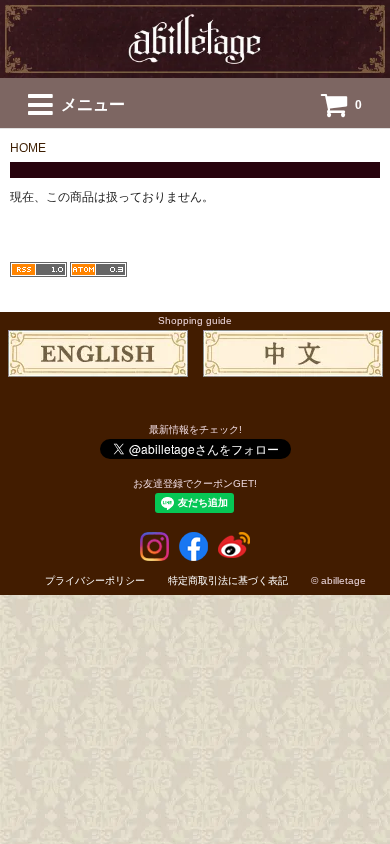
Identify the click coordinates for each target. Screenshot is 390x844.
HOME (28, 148)
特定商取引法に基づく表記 (228, 580)
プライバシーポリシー (95, 580)
